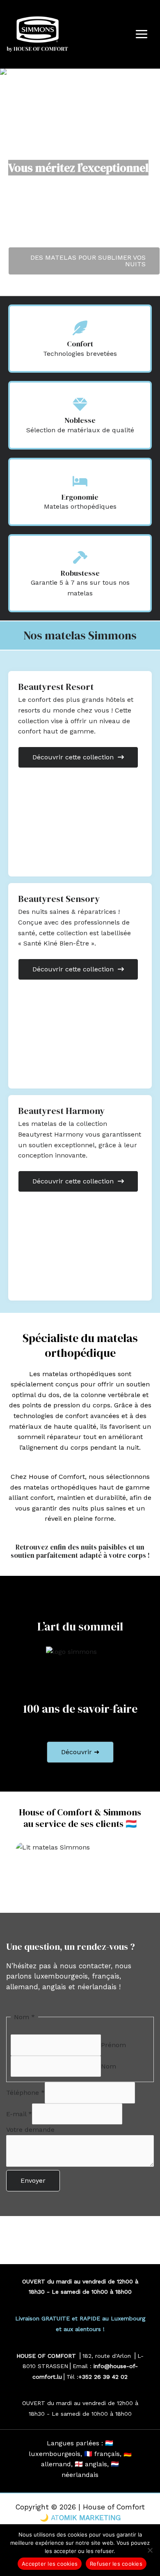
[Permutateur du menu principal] (142, 34)
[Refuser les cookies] (150, 2550)
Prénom (113, 2045)
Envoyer (33, 2180)
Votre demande (30, 2130)
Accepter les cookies (50, 2564)
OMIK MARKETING (90, 2518)
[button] (80, 1752)
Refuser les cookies (116, 2564)
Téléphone (25, 2093)
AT (55, 2518)
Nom (109, 2066)
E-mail (19, 2114)
